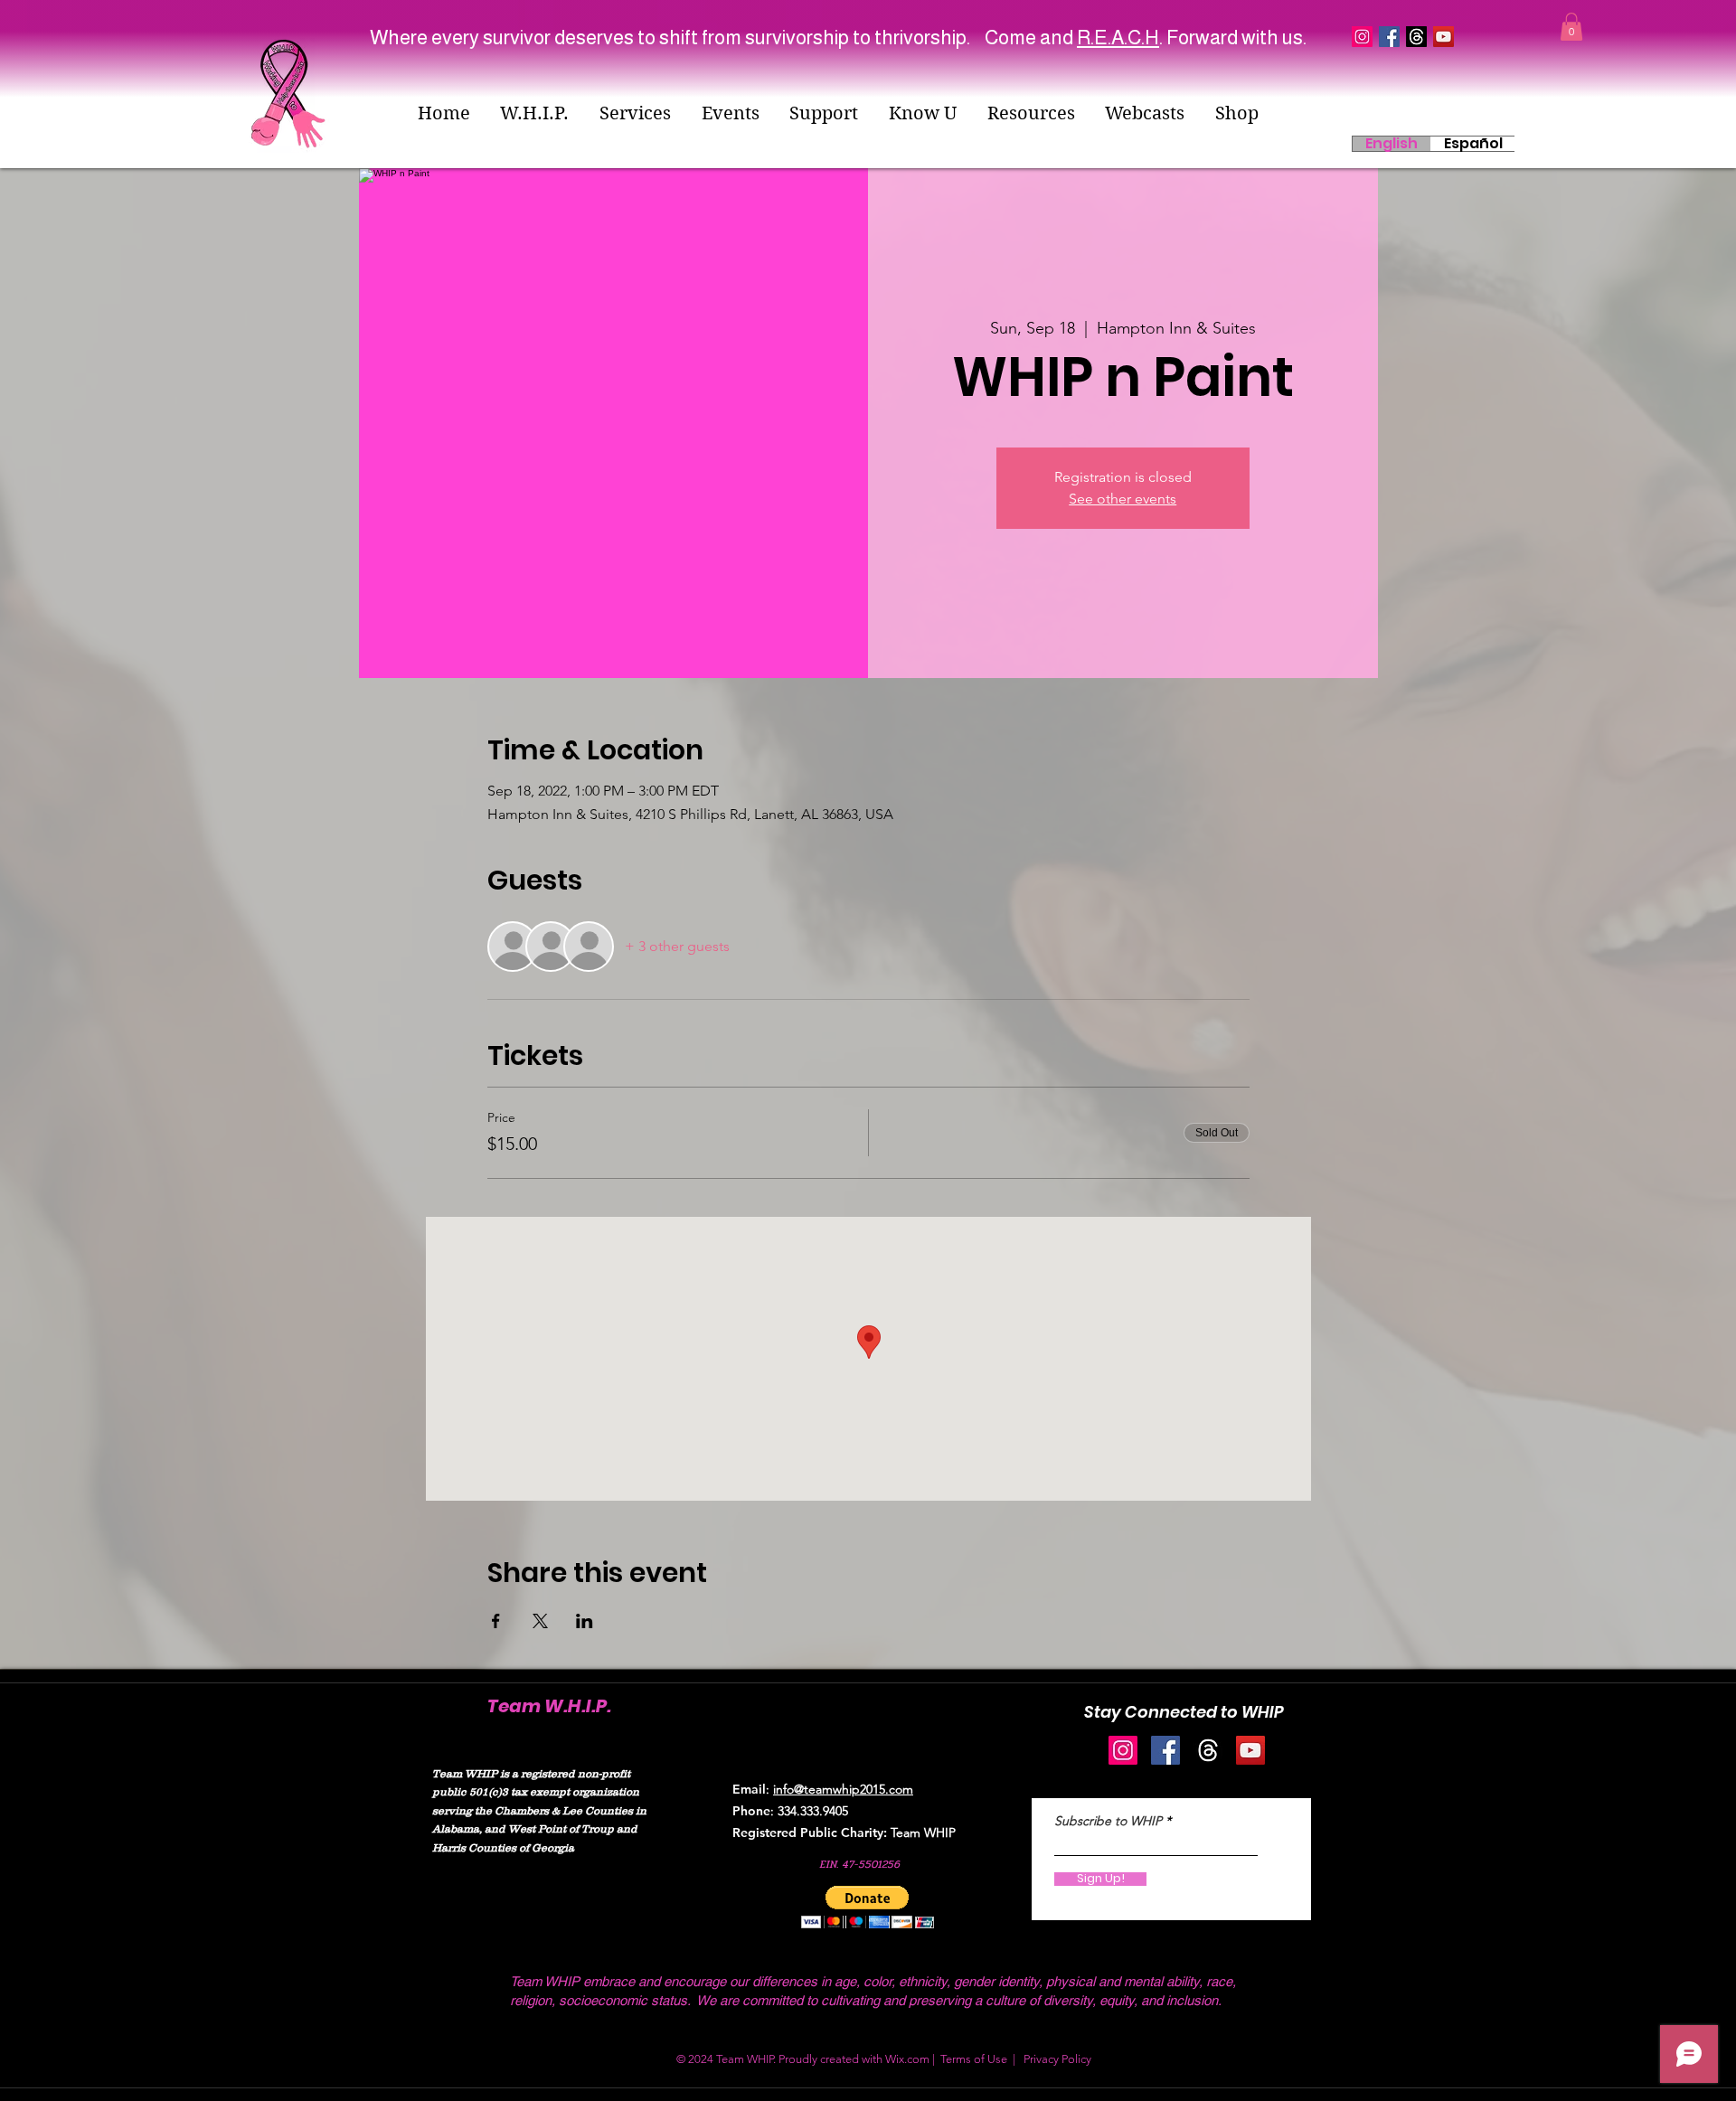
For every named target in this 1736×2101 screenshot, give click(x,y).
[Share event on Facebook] (496, 1621)
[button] (535, 113)
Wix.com (907, 2059)
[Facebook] (1165, 1750)
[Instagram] (1123, 1750)
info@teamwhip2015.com (843, 1789)
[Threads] (1416, 37)
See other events (1123, 499)
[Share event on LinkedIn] (585, 1621)
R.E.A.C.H (1118, 38)
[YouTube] (1444, 37)
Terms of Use (974, 2059)
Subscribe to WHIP (1108, 1821)
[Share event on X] (540, 1621)
